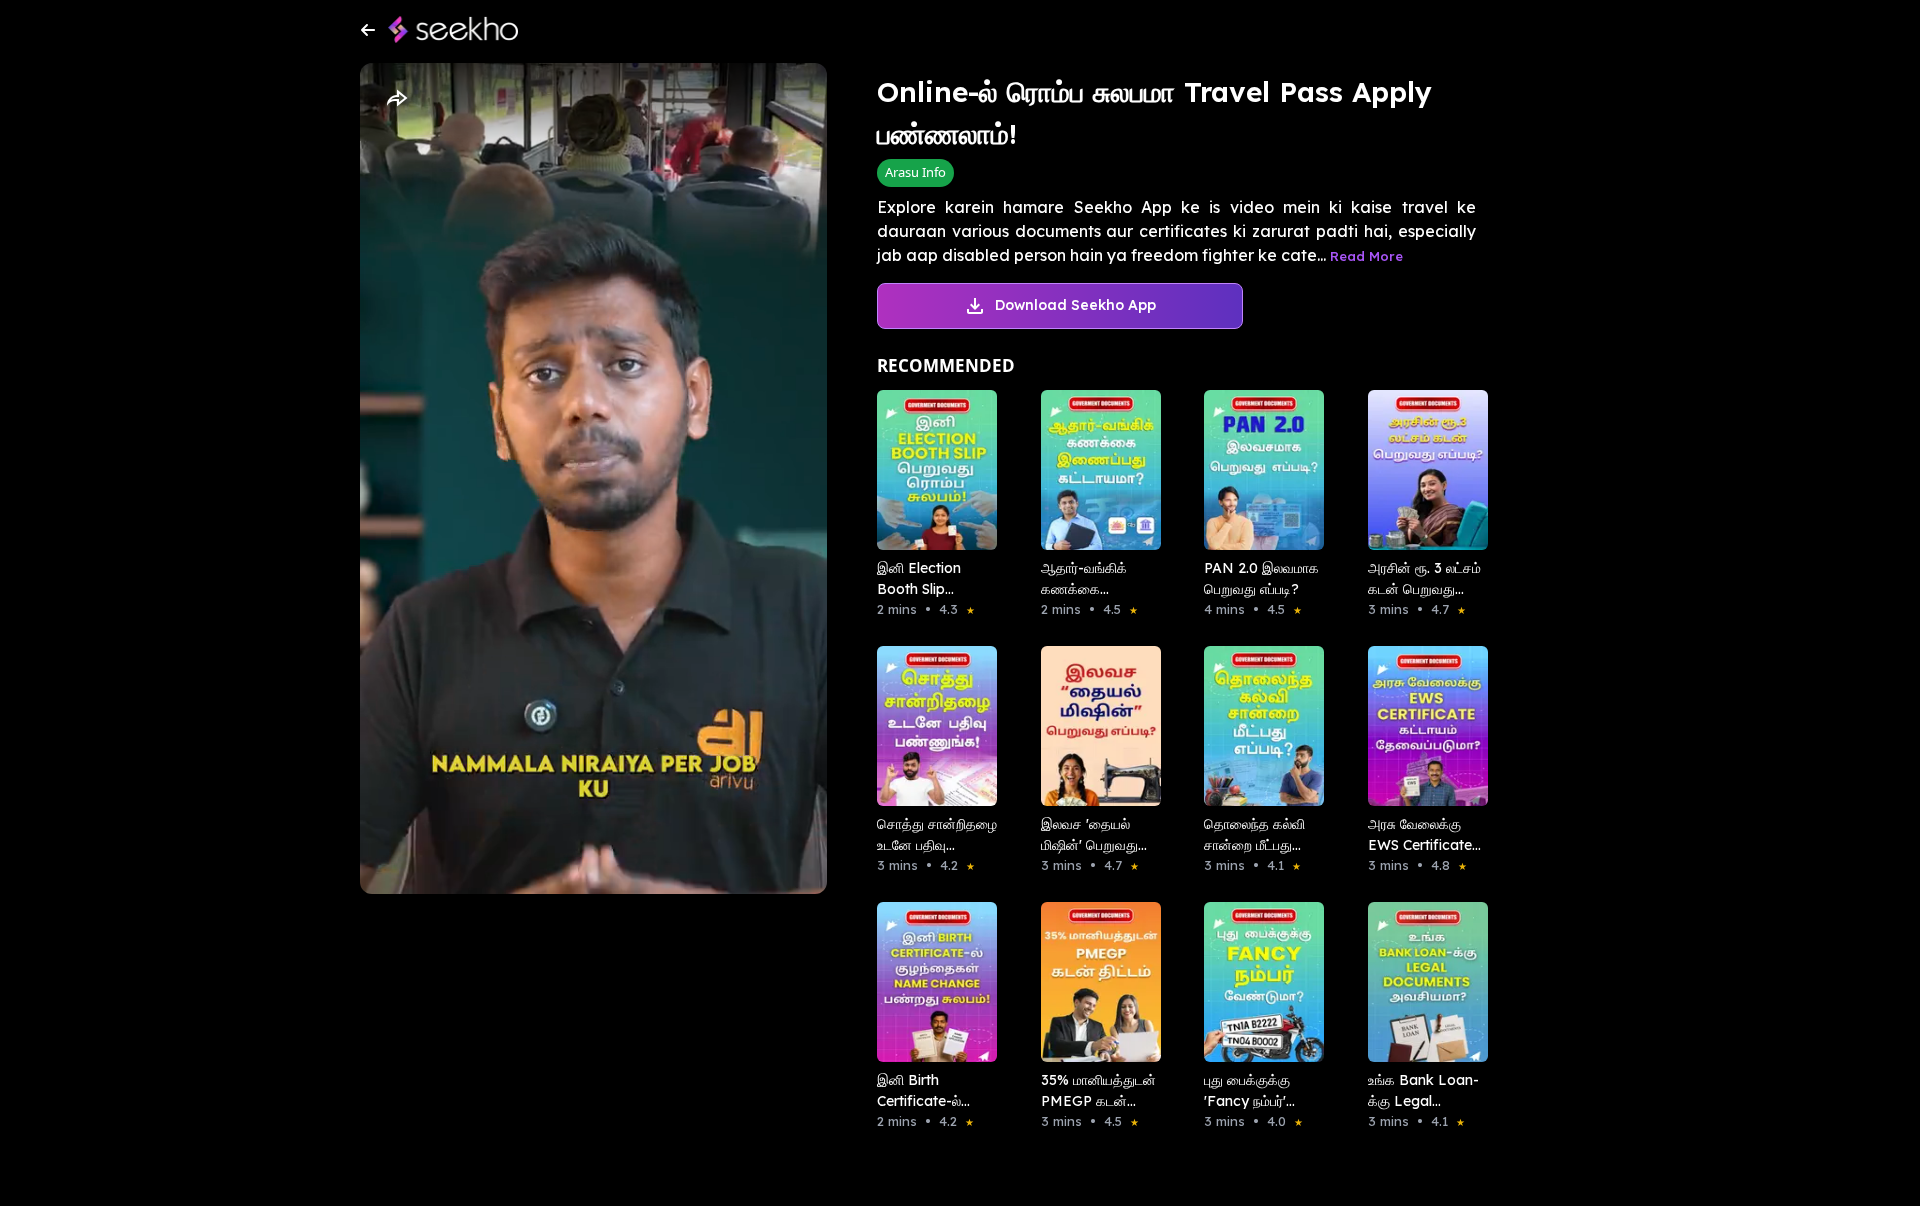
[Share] (396, 99)
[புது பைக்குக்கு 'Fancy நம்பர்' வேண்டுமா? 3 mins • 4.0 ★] (1258, 982)
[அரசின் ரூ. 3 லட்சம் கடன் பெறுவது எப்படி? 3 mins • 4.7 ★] (1422, 470)
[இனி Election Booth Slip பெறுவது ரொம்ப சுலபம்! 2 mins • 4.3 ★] (931, 470)
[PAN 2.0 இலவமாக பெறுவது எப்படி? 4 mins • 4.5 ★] (1258, 470)
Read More (1366, 256)
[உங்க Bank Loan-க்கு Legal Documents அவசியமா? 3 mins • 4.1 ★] (1422, 982)
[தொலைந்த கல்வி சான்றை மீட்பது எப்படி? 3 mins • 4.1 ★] (1258, 726)
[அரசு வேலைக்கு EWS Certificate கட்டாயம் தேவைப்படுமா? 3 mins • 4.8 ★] (1422, 726)
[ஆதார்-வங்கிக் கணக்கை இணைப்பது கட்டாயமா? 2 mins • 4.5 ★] (1095, 470)
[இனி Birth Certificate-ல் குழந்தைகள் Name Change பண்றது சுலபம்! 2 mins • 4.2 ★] (931, 982)
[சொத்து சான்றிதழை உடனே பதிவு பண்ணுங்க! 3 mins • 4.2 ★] (931, 726)
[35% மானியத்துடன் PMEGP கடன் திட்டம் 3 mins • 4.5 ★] (1095, 982)
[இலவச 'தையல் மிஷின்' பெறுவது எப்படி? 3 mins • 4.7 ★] (1095, 726)
